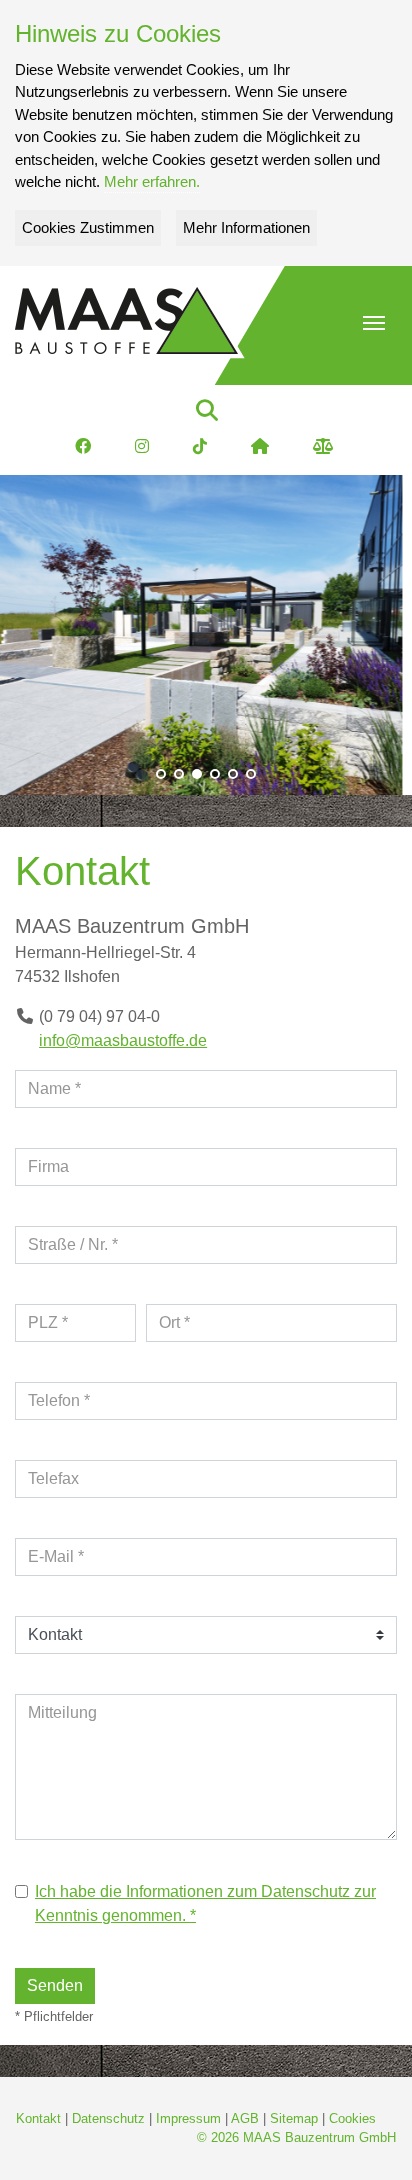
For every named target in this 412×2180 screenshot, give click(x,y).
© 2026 (296, 2137)
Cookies (352, 2118)
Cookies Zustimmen (88, 227)
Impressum (188, 2118)
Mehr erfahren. (152, 181)
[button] (374, 323)
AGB (245, 2118)
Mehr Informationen (246, 227)
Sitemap (294, 2118)
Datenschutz (108, 2118)
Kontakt (38, 2118)
